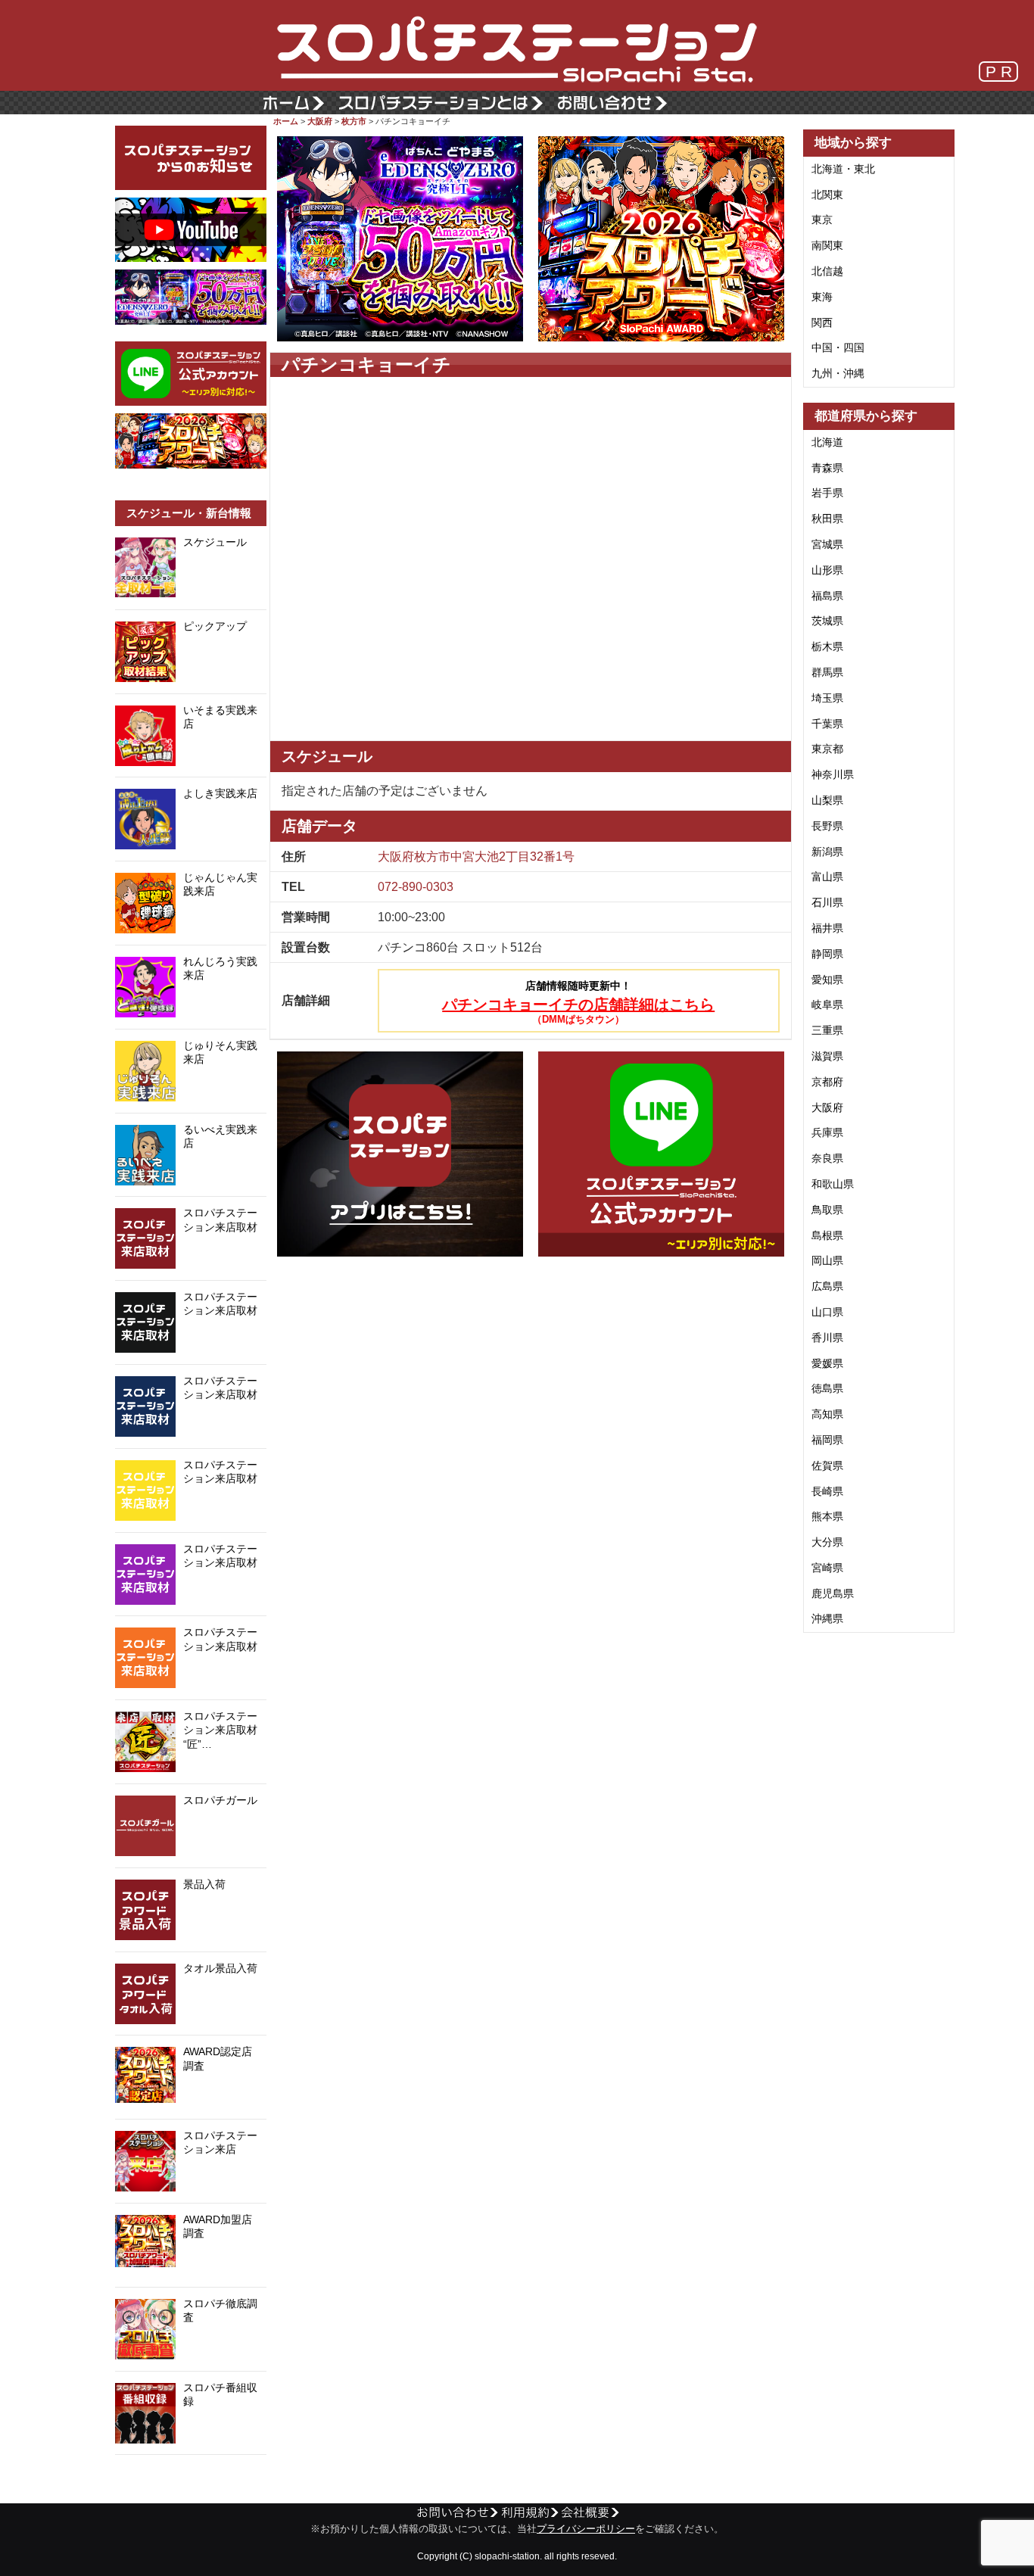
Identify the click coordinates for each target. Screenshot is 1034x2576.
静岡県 (827, 954)
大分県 (827, 1542)
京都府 (827, 1082)
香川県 (827, 1338)
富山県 (827, 877)
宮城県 (827, 544)
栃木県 (827, 646)
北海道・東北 (843, 169)
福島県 (827, 596)
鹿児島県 (833, 1593)
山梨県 (827, 800)
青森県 (827, 468)
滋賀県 (827, 1056)
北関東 (827, 195)
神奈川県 (833, 774)
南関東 (827, 245)
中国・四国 (838, 347)
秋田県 (827, 519)
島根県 (827, 1235)
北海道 (827, 442)
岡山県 (827, 1260)
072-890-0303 (416, 887)
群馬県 (827, 672)
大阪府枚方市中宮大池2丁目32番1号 (476, 857)
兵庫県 (827, 1132)
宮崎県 (827, 1568)
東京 (822, 220)
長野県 (827, 826)
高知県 (827, 1414)
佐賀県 (827, 1466)
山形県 (827, 570)
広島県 (827, 1286)
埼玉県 (827, 698)
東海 (822, 297)
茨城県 (827, 621)
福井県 (827, 928)
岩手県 (827, 493)
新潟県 (827, 852)
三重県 (827, 1030)
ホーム (286, 121)
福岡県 (827, 1440)
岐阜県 (827, 1005)
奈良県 (827, 1158)
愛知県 (827, 980)
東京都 (827, 749)
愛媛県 (827, 1363)
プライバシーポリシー (586, 2529)
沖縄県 (827, 1618)
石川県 (827, 902)
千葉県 (827, 724)
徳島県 (827, 1388)
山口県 (827, 1312)
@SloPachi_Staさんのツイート (191, 2478)
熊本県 (827, 1516)
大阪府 (320, 121)
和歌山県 (833, 1184)
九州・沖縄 (838, 373)
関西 (822, 322)
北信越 (827, 271)
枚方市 (354, 121)
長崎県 (827, 1491)
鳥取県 (827, 1210)
